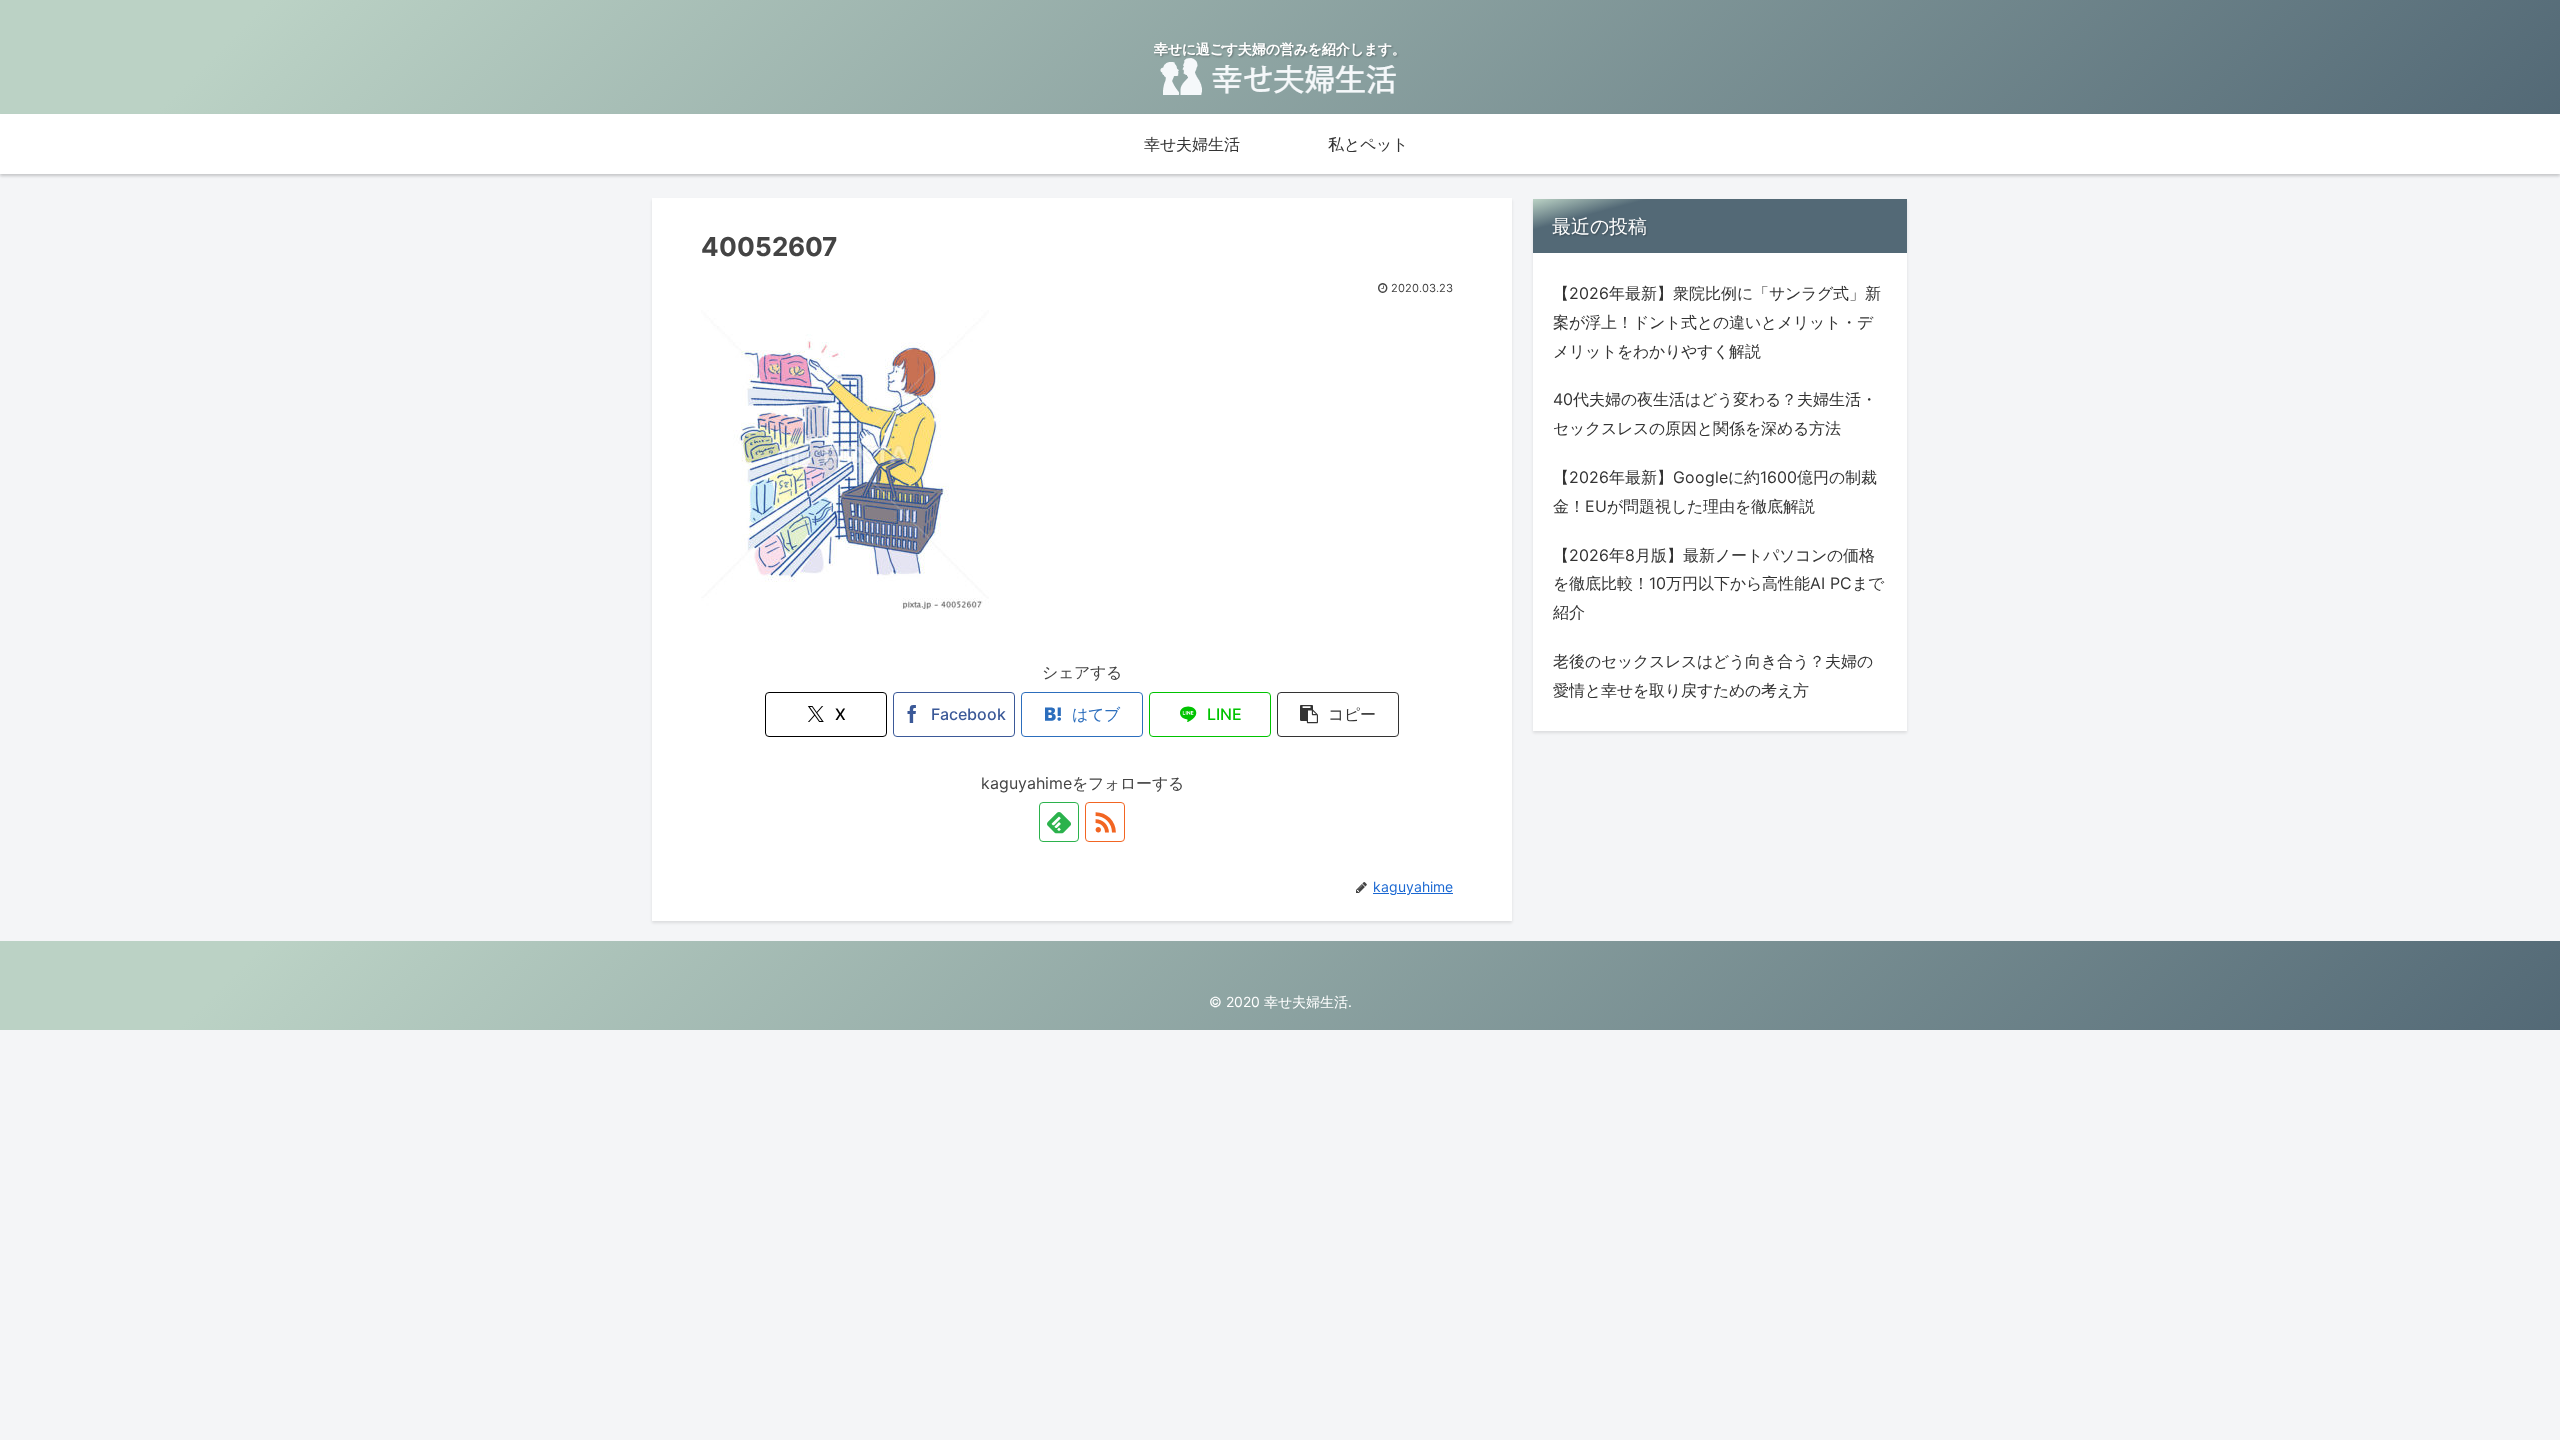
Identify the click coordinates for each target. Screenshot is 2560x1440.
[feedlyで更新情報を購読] (1059, 822)
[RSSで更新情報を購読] (1105, 822)
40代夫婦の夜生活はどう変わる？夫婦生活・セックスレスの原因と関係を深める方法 (1715, 413)
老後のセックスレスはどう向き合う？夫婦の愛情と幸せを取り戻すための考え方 (1713, 675)
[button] (1338, 714)
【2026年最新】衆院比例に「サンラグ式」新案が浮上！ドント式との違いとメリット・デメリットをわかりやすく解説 (1717, 322)
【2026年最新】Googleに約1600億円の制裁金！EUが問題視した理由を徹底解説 (1715, 491)
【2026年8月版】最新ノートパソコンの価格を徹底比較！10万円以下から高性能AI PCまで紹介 (1718, 584)
